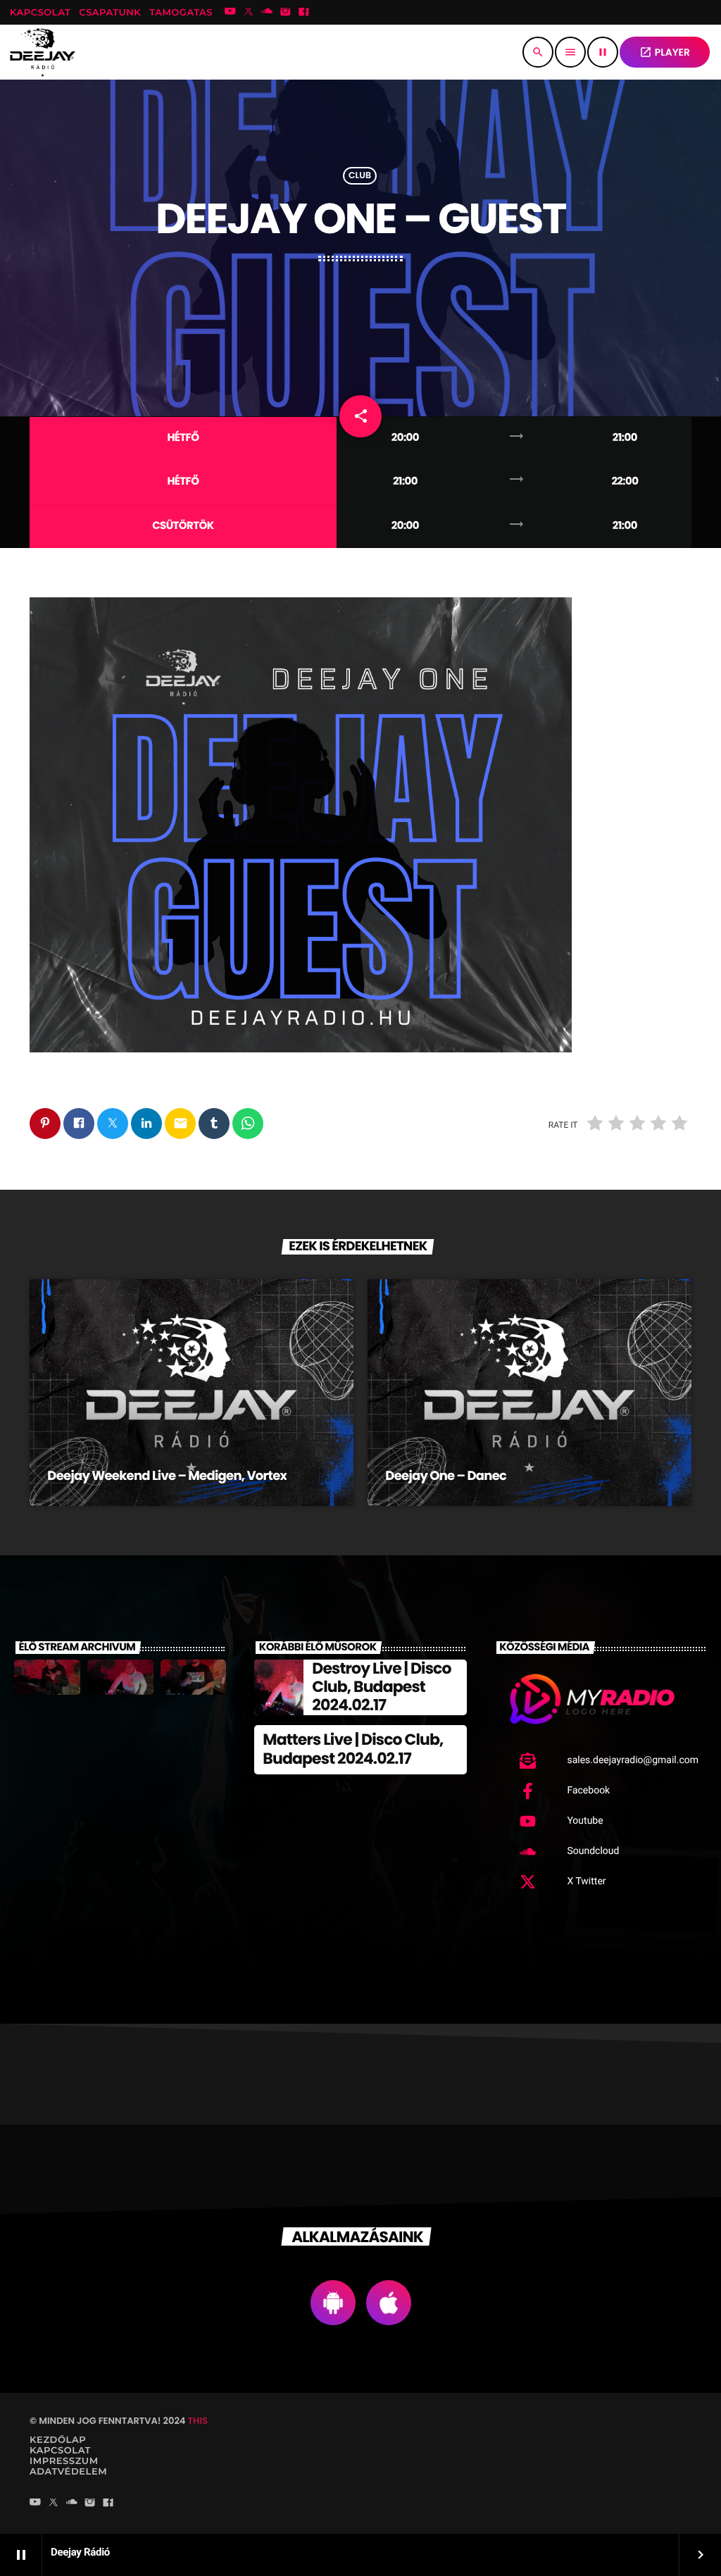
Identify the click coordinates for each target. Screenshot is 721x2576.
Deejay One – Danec (446, 1476)
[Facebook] (304, 13)
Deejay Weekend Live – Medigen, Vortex (167, 1476)
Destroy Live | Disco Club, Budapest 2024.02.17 (381, 1687)
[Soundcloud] (267, 13)
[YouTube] (230, 13)
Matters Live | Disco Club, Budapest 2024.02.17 (353, 1749)
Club (360, 176)
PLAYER (665, 52)
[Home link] (43, 52)
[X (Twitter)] (249, 13)
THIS (198, 2421)
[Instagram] (285, 13)
